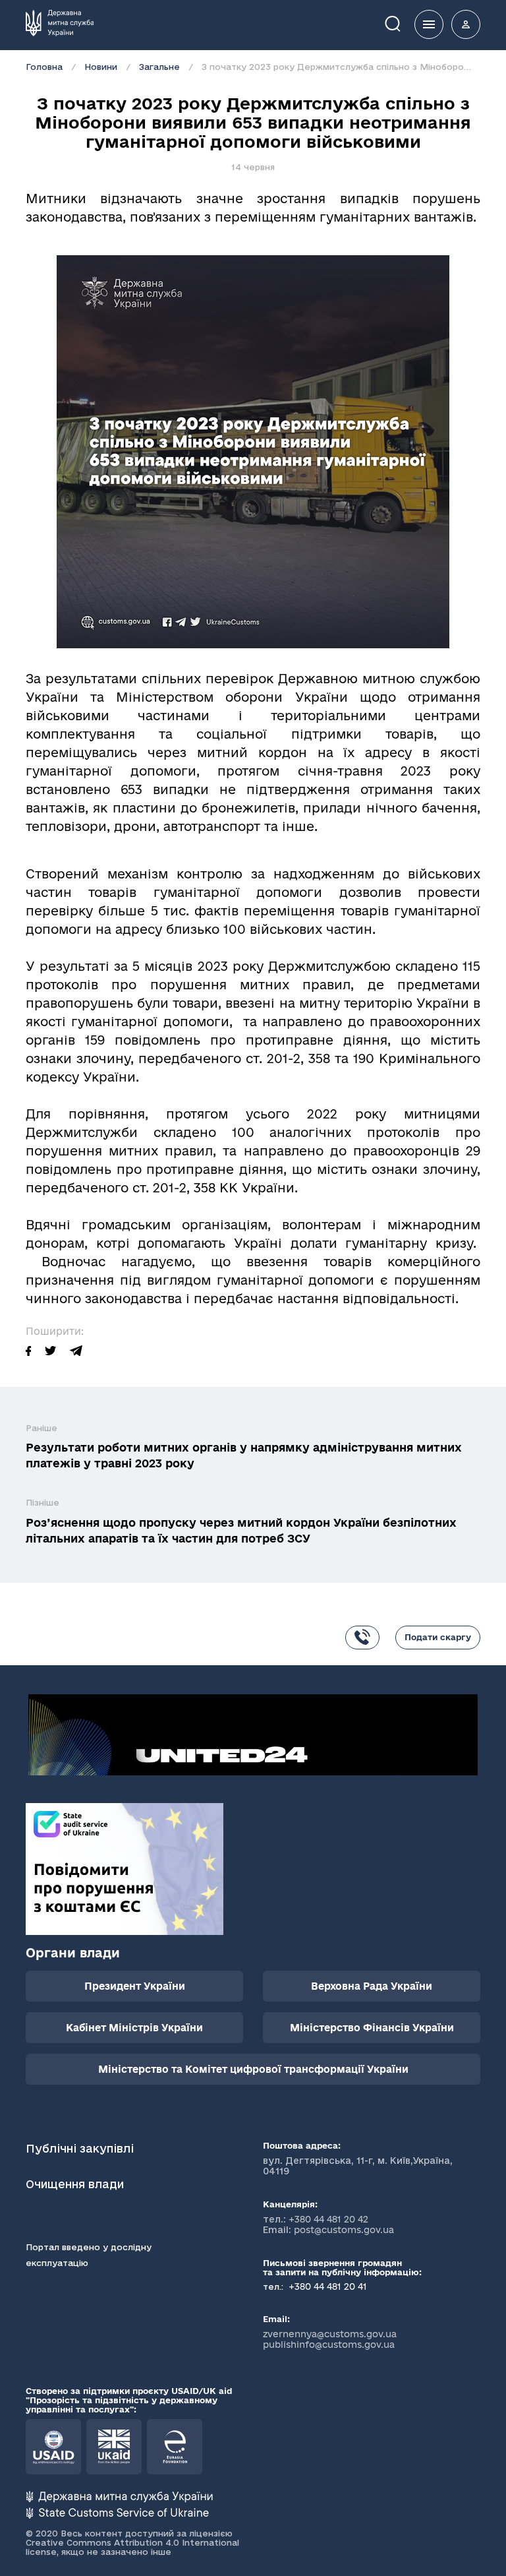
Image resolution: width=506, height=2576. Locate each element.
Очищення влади (76, 2184)
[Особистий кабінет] (466, 24)
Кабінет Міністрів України (134, 2028)
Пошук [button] (402, 23)
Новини (101, 67)
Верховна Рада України (372, 1986)
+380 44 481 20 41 (326, 2286)
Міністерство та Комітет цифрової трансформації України (253, 2069)
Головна (44, 67)
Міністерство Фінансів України (372, 2028)
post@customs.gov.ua (344, 2230)
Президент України (135, 1986)
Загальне (159, 67)
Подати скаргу (438, 1637)
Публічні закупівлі (80, 2148)
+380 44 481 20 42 (328, 2219)
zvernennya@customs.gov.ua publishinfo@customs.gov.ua (330, 2339)
